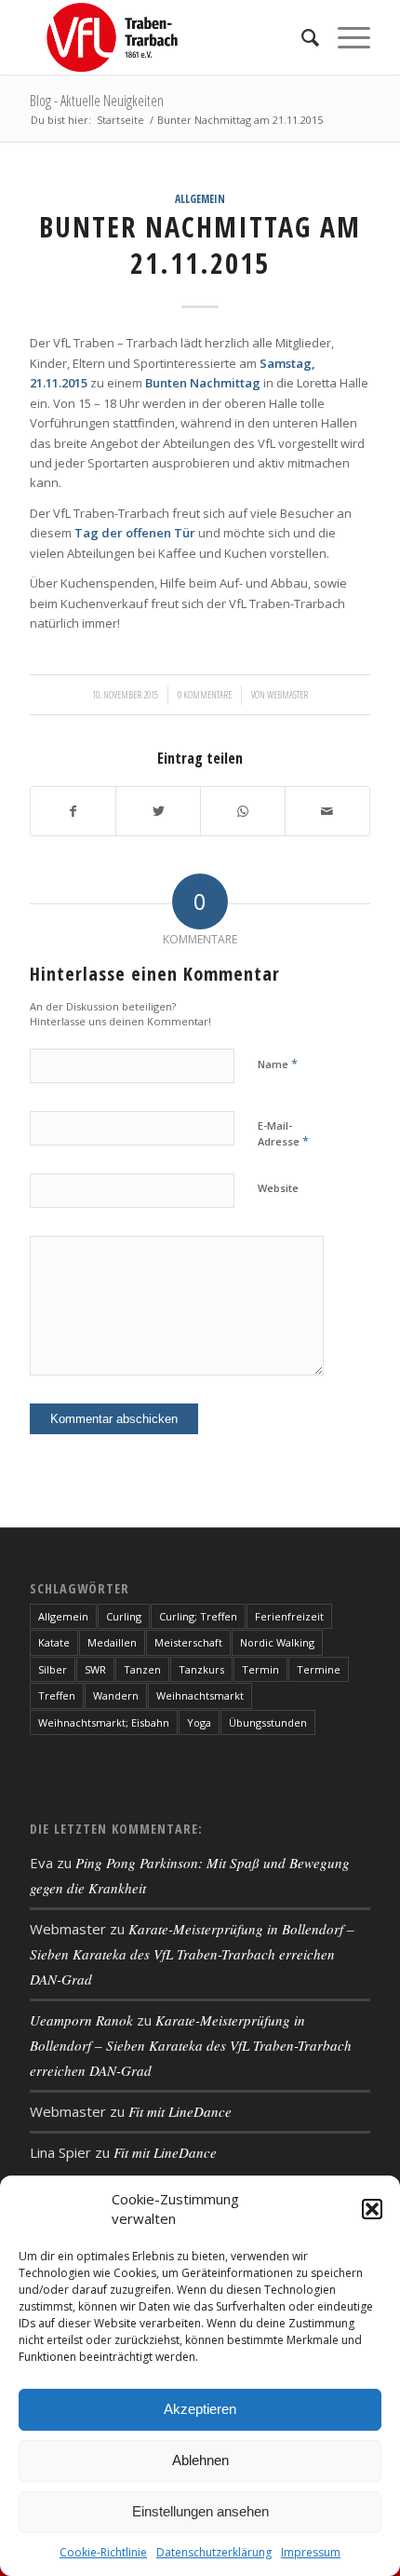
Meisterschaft (188, 1642)
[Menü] (345, 37)
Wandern (116, 1695)
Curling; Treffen (198, 1616)
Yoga (199, 1722)
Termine (319, 1669)
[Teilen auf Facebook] (73, 811)
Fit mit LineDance (180, 2111)
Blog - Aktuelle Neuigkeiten (97, 101)
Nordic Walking (277, 1642)
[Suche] (301, 37)
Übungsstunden (268, 1722)
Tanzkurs (201, 1669)
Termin (260, 1669)
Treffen (57, 1695)
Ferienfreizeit (289, 1616)
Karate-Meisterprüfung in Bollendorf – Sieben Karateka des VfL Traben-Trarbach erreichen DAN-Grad (192, 1954)
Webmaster (287, 695)
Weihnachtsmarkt (200, 1695)
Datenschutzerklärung (214, 2552)
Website (278, 1188)
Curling (124, 1616)
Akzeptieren (200, 2409)
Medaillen (112, 1642)
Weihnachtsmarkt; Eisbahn (104, 1722)
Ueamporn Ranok (81, 2020)
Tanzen (142, 1669)
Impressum (311, 2552)
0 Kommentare (205, 695)
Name (278, 1064)
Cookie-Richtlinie (103, 2552)
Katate (54, 1642)
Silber (53, 1669)
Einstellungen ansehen (200, 2511)
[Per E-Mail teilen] (327, 811)
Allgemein (200, 198)
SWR (95, 1669)
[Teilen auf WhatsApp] (243, 811)
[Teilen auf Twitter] (158, 811)
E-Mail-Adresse (283, 1134)
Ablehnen (200, 2460)
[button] (372, 2209)
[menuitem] (301, 37)
